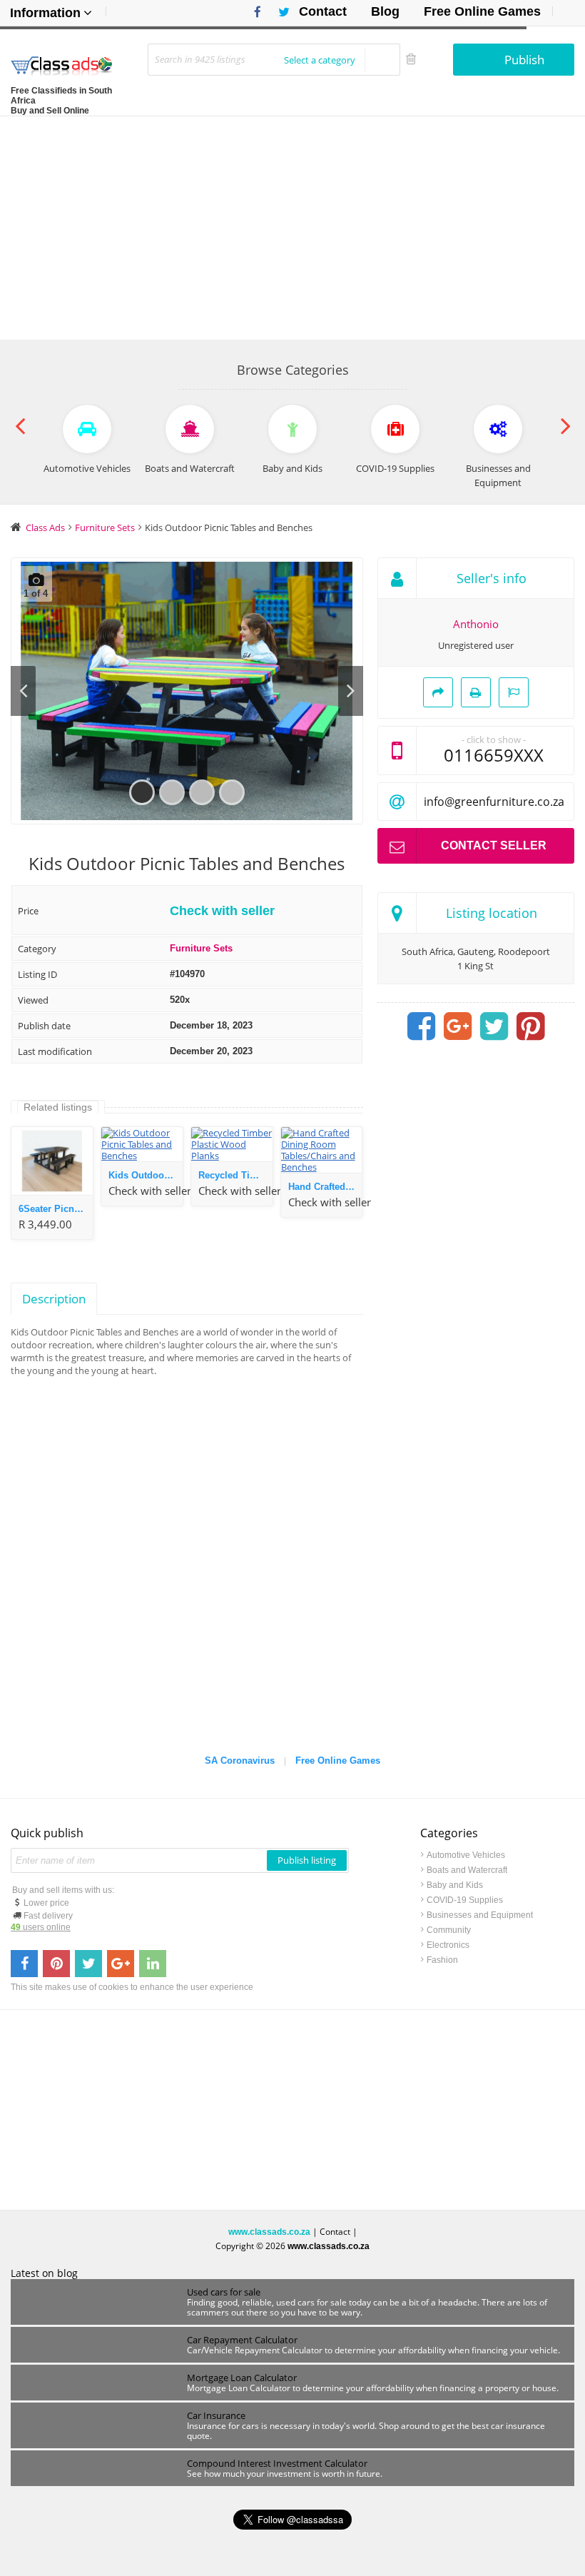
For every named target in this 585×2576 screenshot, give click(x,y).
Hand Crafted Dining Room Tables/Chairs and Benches (325, 1187)
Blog (385, 11)
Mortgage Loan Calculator (242, 2378)
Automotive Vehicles (466, 1855)
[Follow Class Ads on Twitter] (279, 12)
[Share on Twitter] (494, 1026)
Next (351, 691)
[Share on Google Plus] (457, 1026)
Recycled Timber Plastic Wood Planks (235, 1175)
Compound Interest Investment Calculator (277, 2463)
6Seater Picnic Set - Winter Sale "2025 (56, 1209)
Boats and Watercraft (467, 1870)
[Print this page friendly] (476, 692)
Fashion (442, 1960)
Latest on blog (44, 2273)
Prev (23, 691)
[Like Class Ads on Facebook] (254, 12)
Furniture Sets (201, 948)
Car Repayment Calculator (242, 2340)
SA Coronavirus (240, 1761)
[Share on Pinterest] (530, 1026)
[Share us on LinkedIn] (153, 1964)
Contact (323, 11)
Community (449, 1930)
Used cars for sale (224, 2292)
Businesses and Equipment (480, 1915)
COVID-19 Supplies (465, 1900)
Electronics (448, 1945)
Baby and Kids (455, 1885)
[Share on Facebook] (421, 1026)
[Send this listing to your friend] (438, 692)
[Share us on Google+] (121, 1964)
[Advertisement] (292, 223)
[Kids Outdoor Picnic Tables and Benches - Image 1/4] (187, 691)
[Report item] (514, 692)
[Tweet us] (88, 1964)
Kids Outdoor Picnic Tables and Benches (146, 1175)
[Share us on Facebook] (24, 1964)
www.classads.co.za (269, 2232)
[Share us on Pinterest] (56, 1964)
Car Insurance (216, 2415)
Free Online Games (482, 11)
